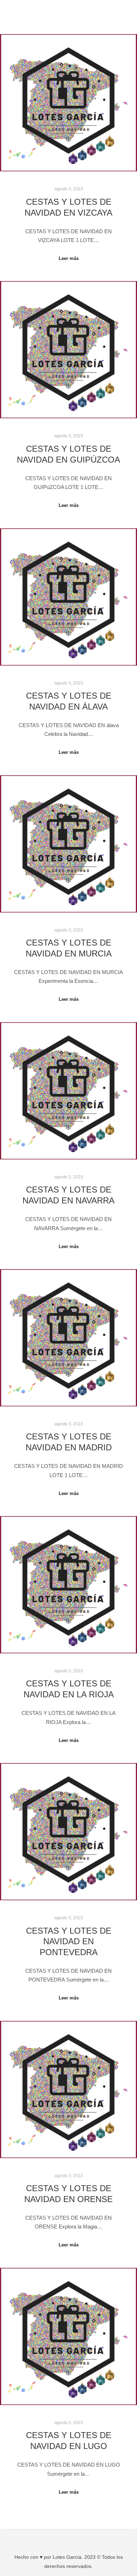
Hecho (22, 2557)
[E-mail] (53, 2539)
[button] (68, 10)
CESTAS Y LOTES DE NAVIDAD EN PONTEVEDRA (69, 1942)
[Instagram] (74, 2539)
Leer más (69, 258)
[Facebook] (63, 2539)
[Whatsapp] (84, 2539)
